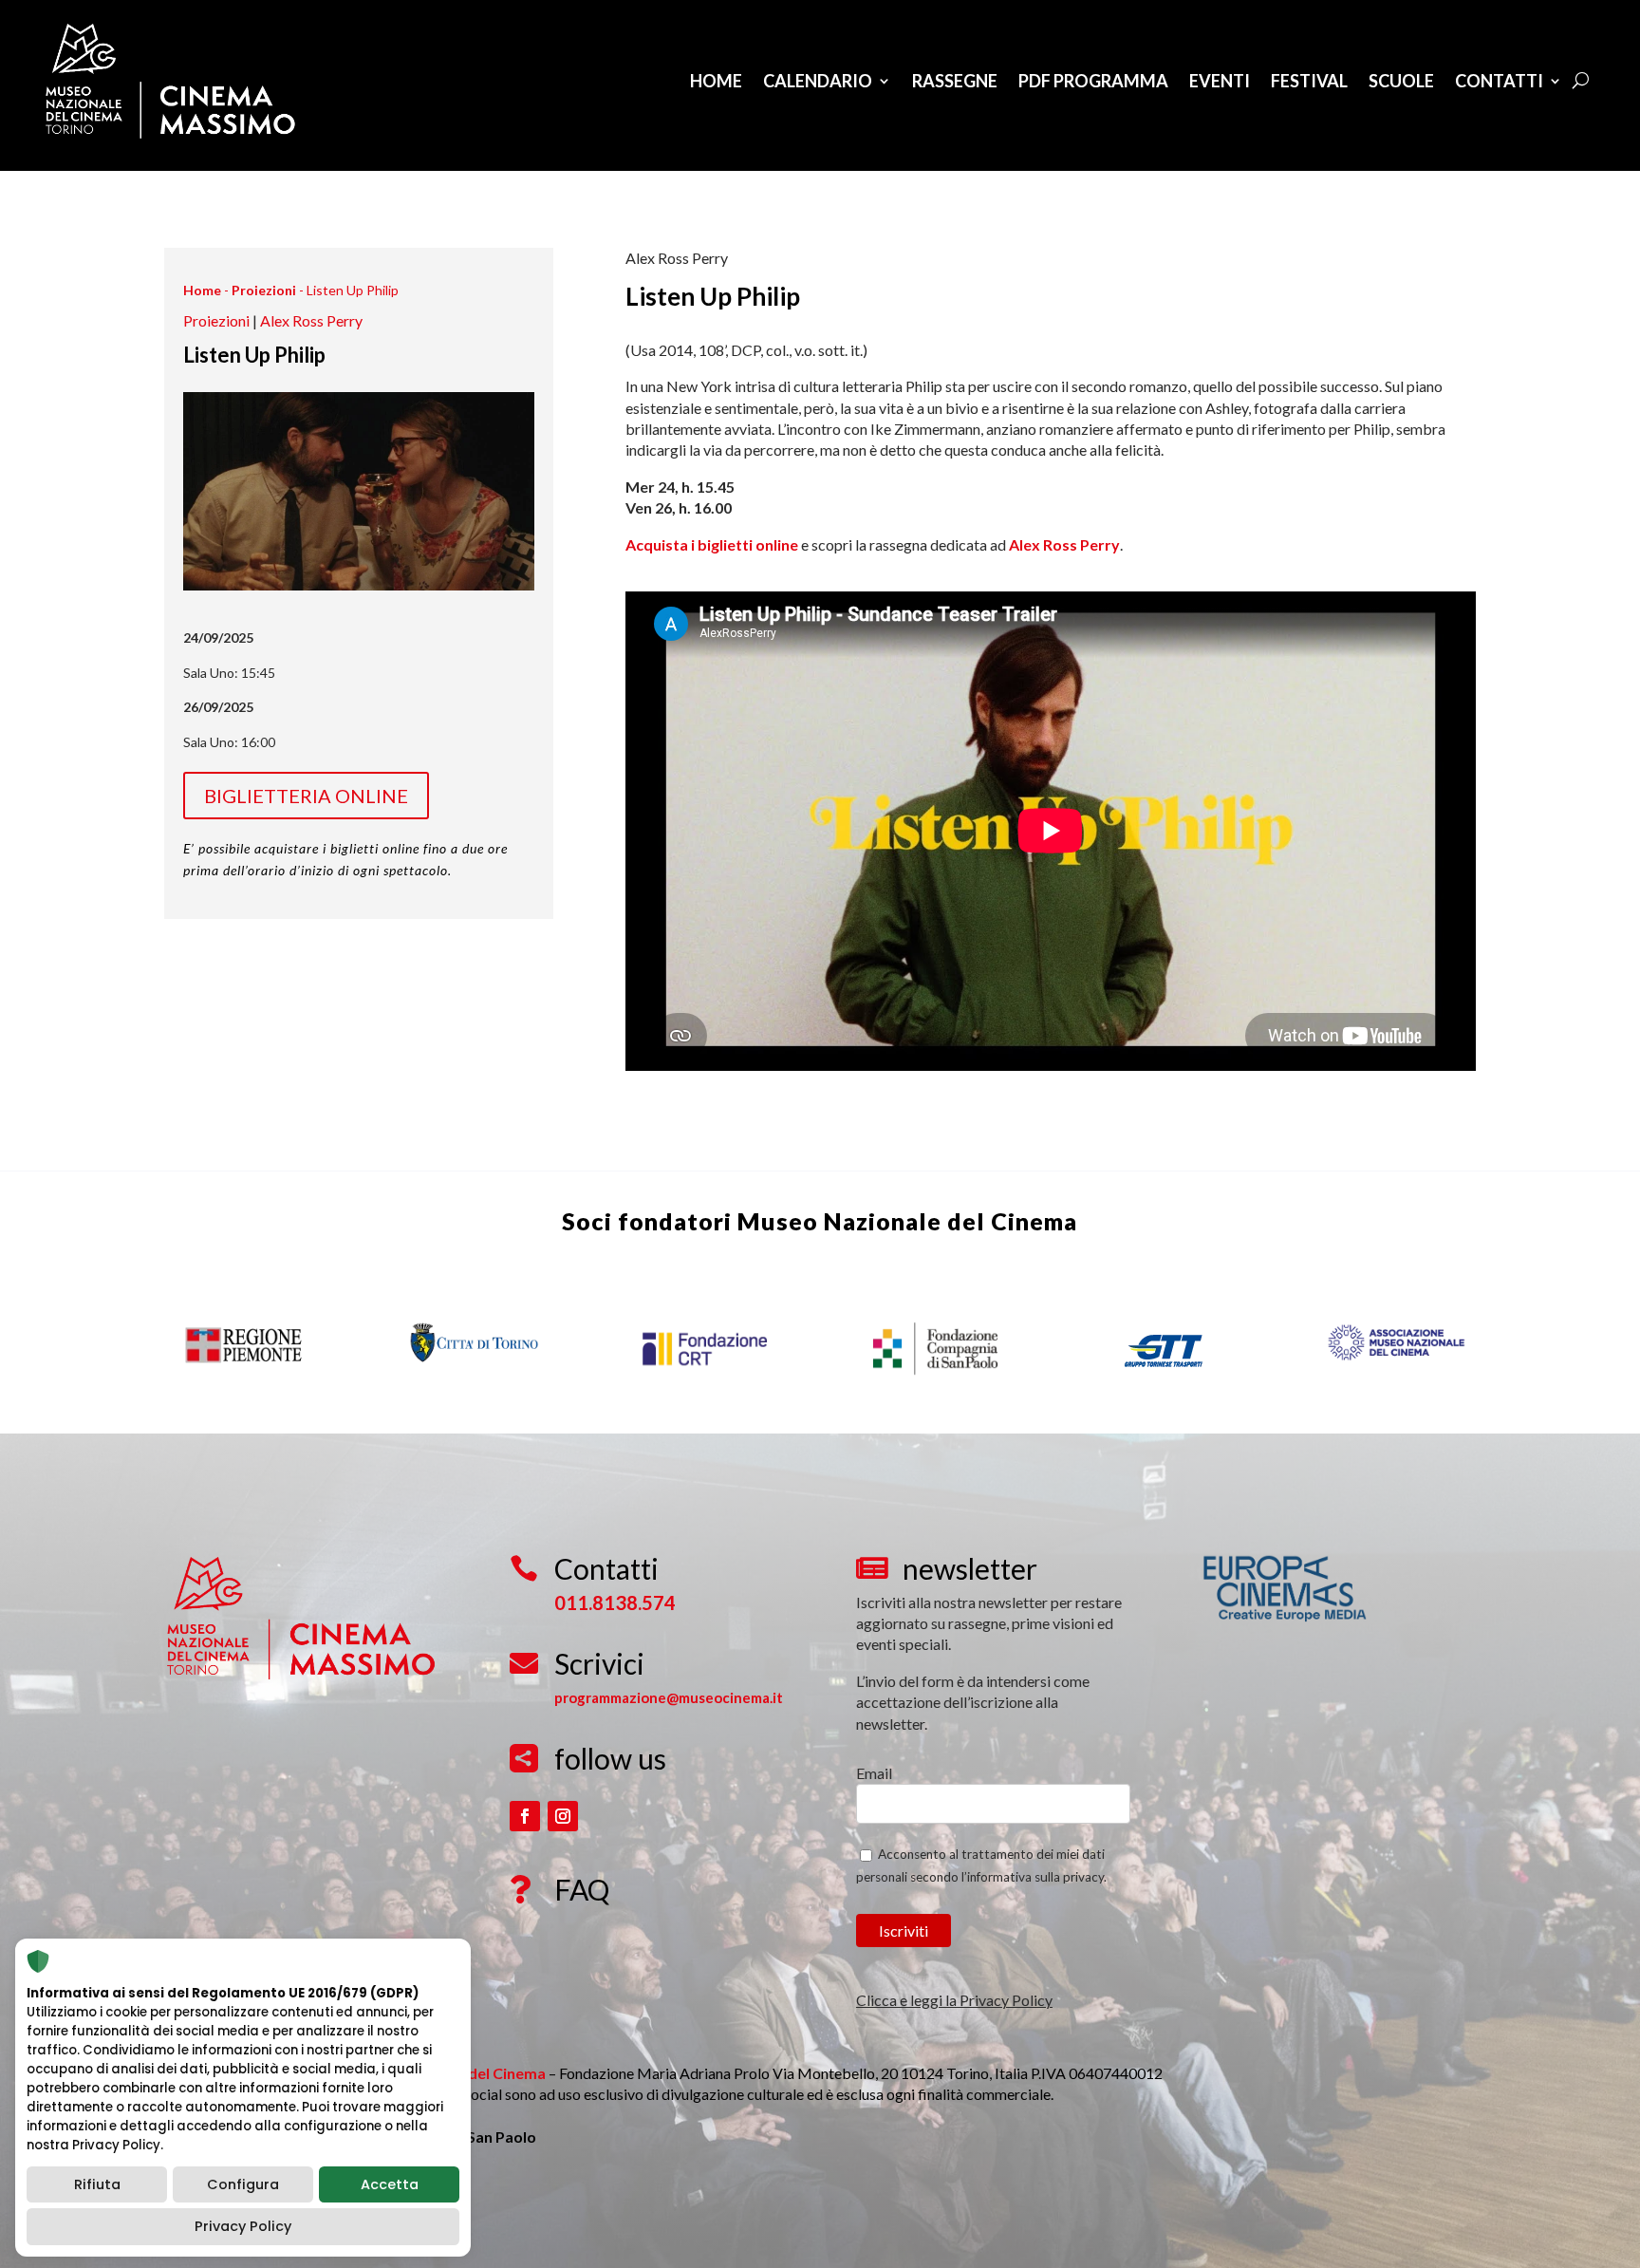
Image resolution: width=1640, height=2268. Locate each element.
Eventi (1220, 81)
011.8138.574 (615, 1603)
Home (716, 81)
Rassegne (955, 81)
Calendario (818, 81)
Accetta (390, 2184)
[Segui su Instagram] (563, 1816)
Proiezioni (264, 290)
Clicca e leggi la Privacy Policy (954, 2000)
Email (874, 1773)
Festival (1309, 81)
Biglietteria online (306, 796)
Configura (243, 2184)
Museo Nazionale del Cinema (907, 1221)
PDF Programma (1093, 81)
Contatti (1499, 81)
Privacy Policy (243, 2226)
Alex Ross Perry (311, 320)
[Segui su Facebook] (525, 1816)
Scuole (1401, 81)
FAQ (582, 1889)
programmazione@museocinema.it (669, 1697)
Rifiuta (97, 2184)
